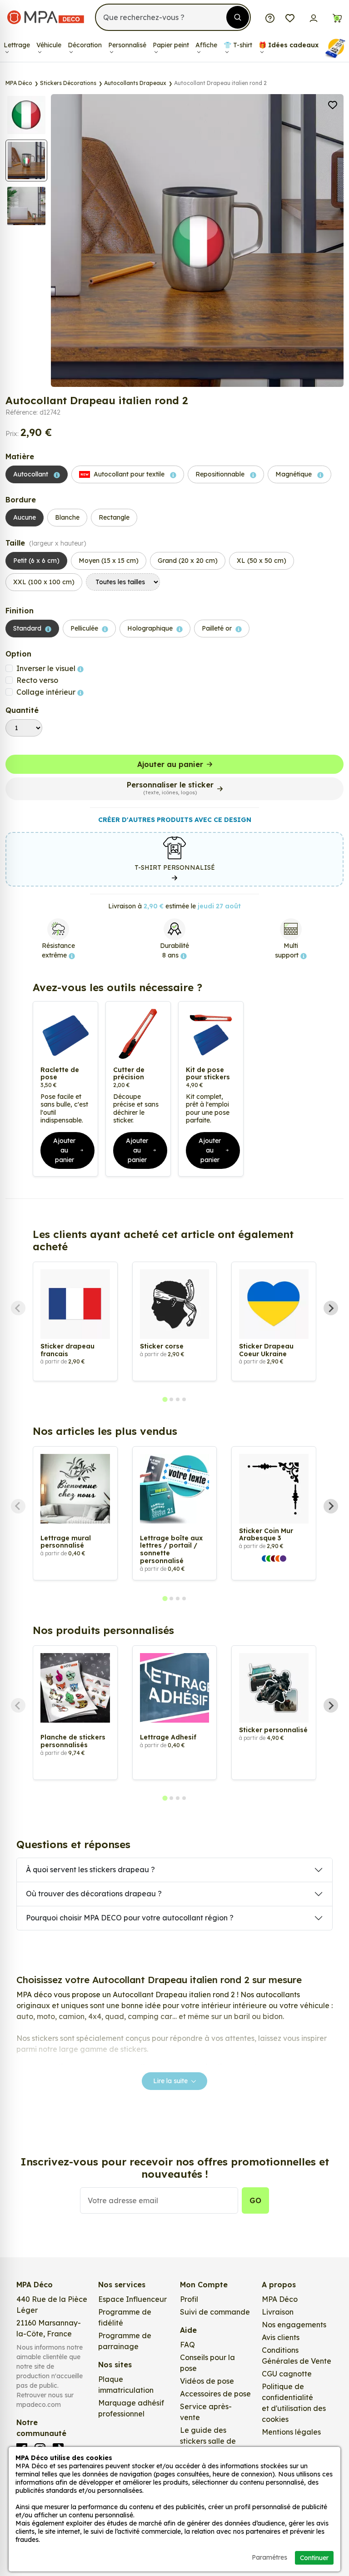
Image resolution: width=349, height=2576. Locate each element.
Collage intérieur (47, 692)
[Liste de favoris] (290, 17)
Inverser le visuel (47, 668)
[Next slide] (331, 1308)
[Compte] (314, 17)
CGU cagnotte (287, 2374)
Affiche (206, 45)
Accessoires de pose (215, 2394)
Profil (189, 2299)
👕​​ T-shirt (238, 45)
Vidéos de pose (207, 2381)
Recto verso (37, 680)
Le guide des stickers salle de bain (208, 2441)
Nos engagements (294, 2325)
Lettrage (17, 45)
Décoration (85, 45)
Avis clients (281, 2337)
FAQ (187, 2345)
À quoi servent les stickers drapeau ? (90, 1869)
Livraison (278, 2312)
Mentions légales (291, 2432)
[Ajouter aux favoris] (333, 104)
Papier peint (171, 45)
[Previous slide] (18, 1308)
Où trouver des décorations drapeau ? (94, 1894)
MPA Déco (280, 2299)
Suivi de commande (215, 2312)
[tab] (165, 1399)
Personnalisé (127, 45)
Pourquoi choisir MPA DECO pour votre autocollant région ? (130, 1918)
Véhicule (49, 45)
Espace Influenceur (132, 2299)
